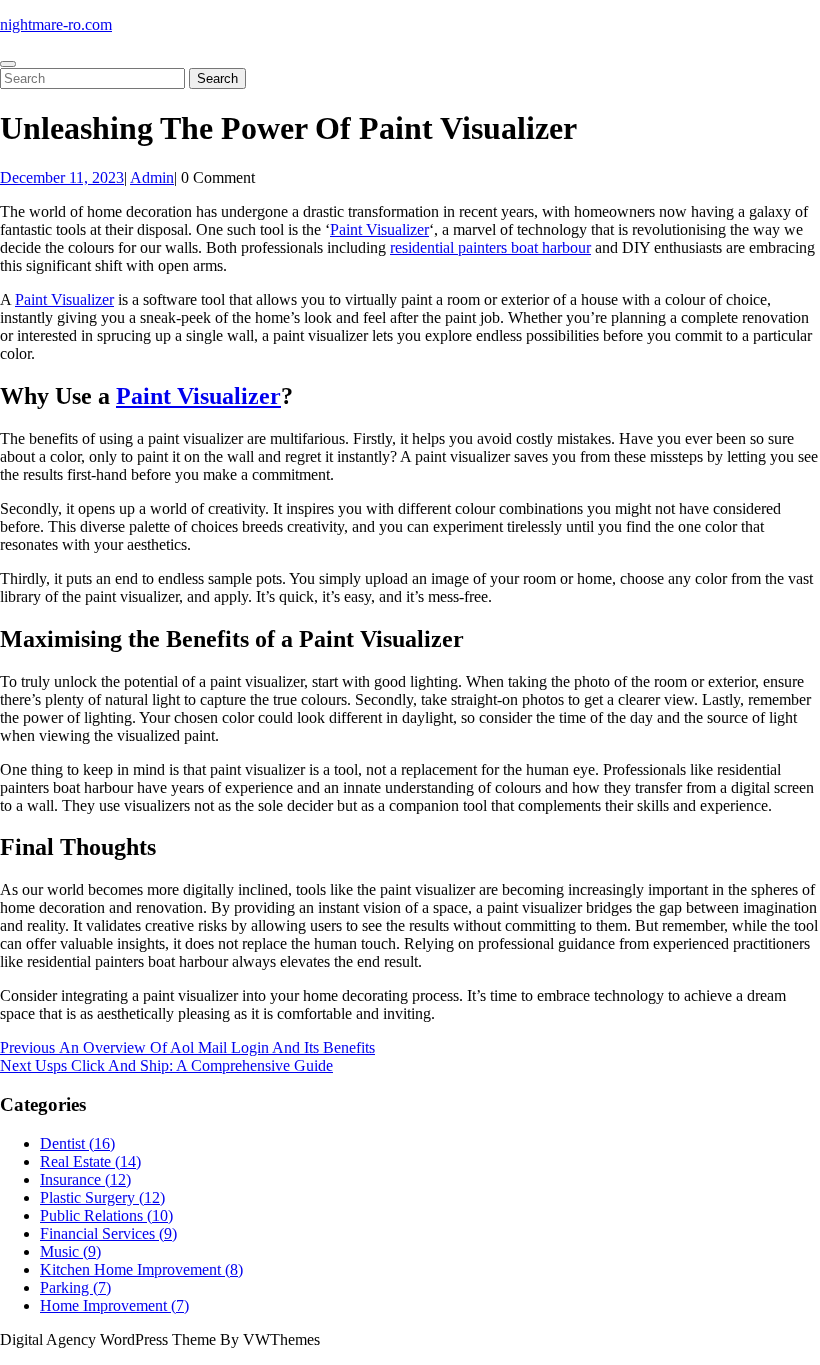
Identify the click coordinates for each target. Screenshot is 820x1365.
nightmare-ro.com (56, 24)
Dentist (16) (77, 1143)
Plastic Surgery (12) (102, 1197)
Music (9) (70, 1251)
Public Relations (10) (106, 1215)
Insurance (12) (85, 1179)
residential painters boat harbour (490, 247)
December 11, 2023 (62, 177)
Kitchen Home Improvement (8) (141, 1269)
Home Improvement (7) (114, 1305)
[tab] (8, 64)
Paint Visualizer (379, 229)
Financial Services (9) (108, 1233)
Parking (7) (75, 1287)
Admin (152, 177)
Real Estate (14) (90, 1161)
